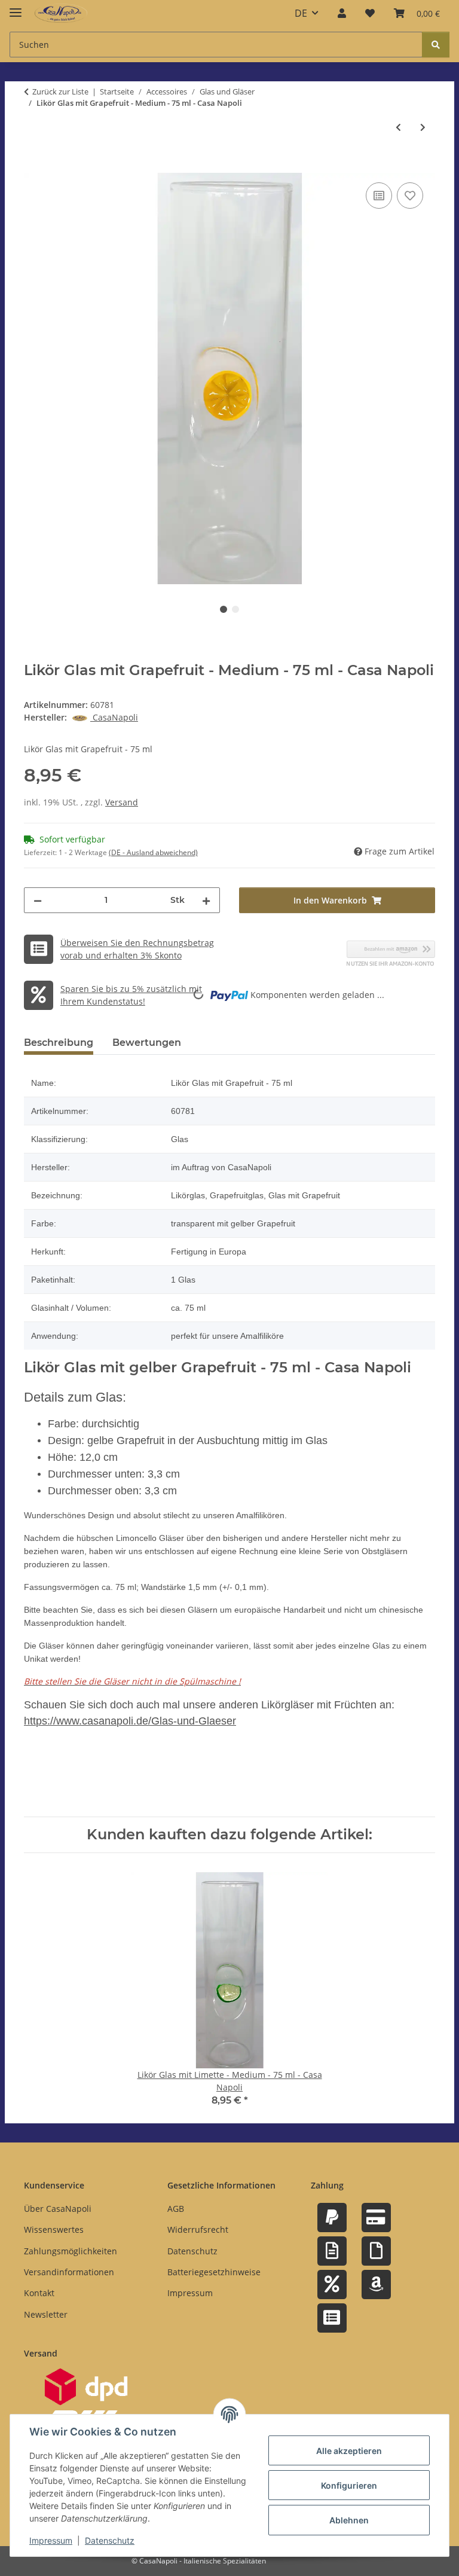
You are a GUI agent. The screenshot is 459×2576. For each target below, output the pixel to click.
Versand (122, 802)
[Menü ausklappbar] (16, 7)
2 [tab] (235, 609)
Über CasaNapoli (58, 2209)
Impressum (51, 2540)
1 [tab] (224, 609)
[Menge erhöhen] (206, 900)
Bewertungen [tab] (147, 1043)
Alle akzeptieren (349, 2451)
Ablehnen (349, 2520)
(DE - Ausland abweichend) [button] (153, 852)
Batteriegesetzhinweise (214, 2272)
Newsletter (46, 2314)
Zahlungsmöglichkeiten (71, 2251)
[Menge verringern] (38, 900)
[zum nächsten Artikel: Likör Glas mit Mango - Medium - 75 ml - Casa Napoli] (423, 127)
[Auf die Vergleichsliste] (379, 196)
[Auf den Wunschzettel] (410, 196)
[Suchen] (436, 45)
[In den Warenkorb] (33, 166)
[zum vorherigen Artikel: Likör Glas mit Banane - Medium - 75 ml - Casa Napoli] (398, 127)
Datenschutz (110, 2540)
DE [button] (301, 13)
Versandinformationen (69, 2272)
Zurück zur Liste (60, 91)
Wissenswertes (54, 2229)
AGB (176, 2209)
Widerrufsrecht (198, 2229)
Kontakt (39, 2293)
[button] (342, 13)
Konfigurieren (349, 2485)
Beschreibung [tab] (59, 1043)
